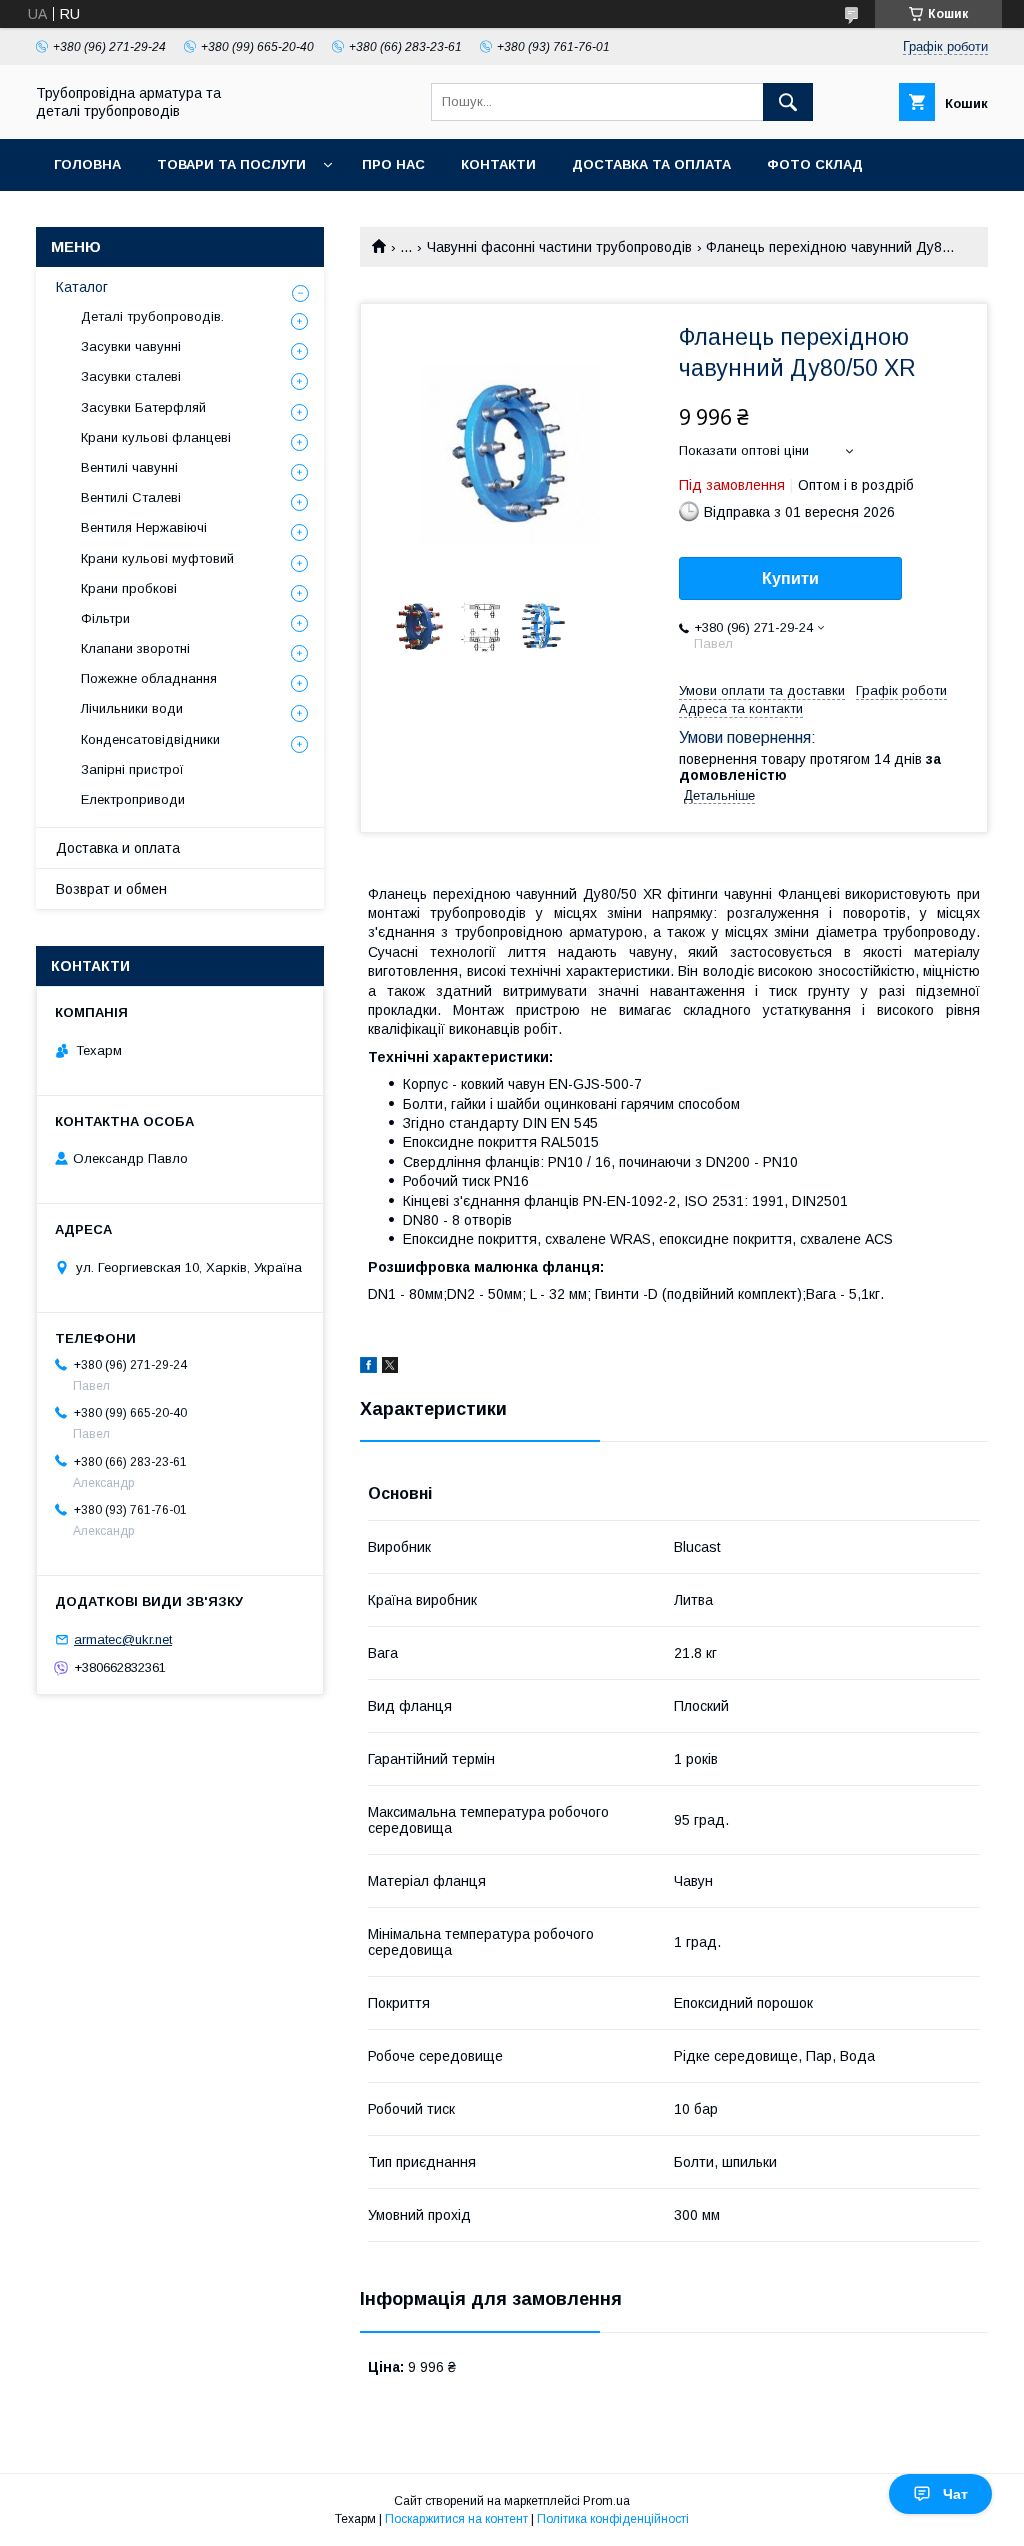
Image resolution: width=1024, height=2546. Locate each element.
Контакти (498, 164)
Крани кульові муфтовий (157, 558)
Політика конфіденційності (613, 2519)
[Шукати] (788, 102)
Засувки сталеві (131, 376)
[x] (390, 1368)
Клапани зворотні (135, 648)
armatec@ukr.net (123, 1639)
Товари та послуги (231, 164)
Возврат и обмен (111, 889)
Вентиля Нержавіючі (144, 527)
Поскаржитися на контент (456, 2519)
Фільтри (105, 618)
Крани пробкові (129, 588)
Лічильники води (132, 708)
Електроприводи (133, 799)
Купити (790, 578)
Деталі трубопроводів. (152, 316)
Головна (87, 164)
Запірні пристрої (132, 769)
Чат (955, 2494)
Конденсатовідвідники (150, 739)
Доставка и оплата (118, 848)
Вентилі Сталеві (131, 497)
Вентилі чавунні (129, 467)
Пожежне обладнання (149, 678)
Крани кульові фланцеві (156, 437)
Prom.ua (606, 2501)
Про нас (393, 164)
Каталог (82, 287)
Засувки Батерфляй (143, 407)
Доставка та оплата (651, 164)
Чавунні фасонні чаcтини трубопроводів (559, 247)
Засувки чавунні (131, 346)
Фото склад (815, 164)
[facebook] (368, 1368)
